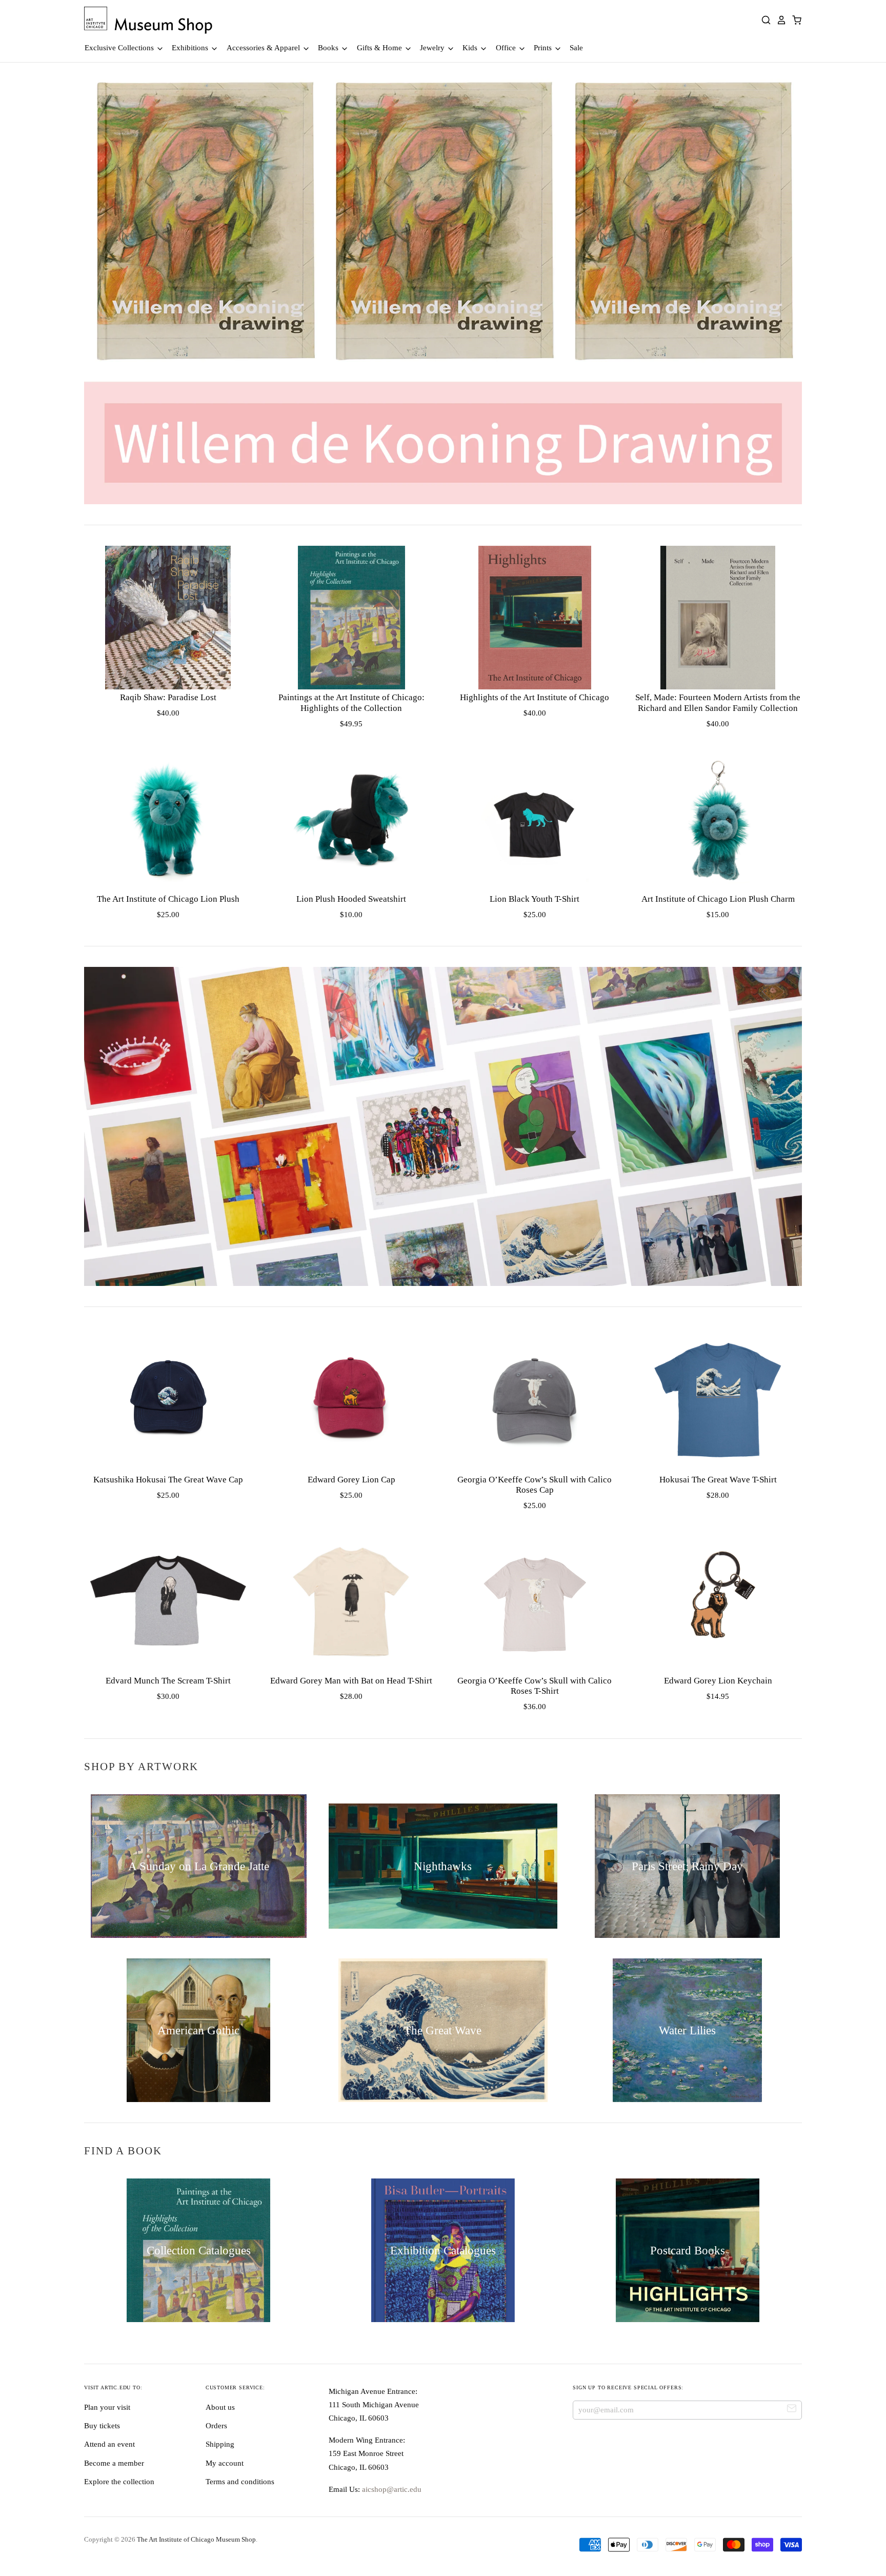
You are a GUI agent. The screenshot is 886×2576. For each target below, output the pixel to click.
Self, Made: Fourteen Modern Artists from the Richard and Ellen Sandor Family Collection (718, 702)
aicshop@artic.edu (391, 2489)
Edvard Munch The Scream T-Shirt (168, 1681)
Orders (216, 2426)
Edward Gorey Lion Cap (351, 1480)
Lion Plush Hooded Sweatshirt (351, 899)
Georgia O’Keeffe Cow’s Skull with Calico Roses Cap (535, 1485)
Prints (544, 48)
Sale (576, 48)
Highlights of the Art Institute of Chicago (535, 697)
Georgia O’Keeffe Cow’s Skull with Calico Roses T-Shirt (535, 1686)
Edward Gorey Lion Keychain (718, 1681)
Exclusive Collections (120, 48)
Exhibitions (191, 48)
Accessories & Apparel (264, 48)
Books (329, 48)
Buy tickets (102, 2426)
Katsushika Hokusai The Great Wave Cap (168, 1480)
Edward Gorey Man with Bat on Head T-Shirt (351, 1681)
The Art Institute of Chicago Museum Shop (196, 2539)
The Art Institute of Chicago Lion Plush (168, 899)
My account (225, 2463)
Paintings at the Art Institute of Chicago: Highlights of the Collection (351, 702)
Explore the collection (119, 2482)
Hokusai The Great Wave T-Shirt (718, 1480)
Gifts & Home (380, 48)
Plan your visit (107, 2407)
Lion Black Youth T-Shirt (535, 899)
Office (507, 48)
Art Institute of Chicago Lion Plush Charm (718, 899)
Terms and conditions (240, 2482)
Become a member (114, 2463)
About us (220, 2407)
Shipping (220, 2444)
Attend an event (109, 2444)
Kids (471, 48)
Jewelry (433, 48)
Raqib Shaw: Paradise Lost (168, 697)
